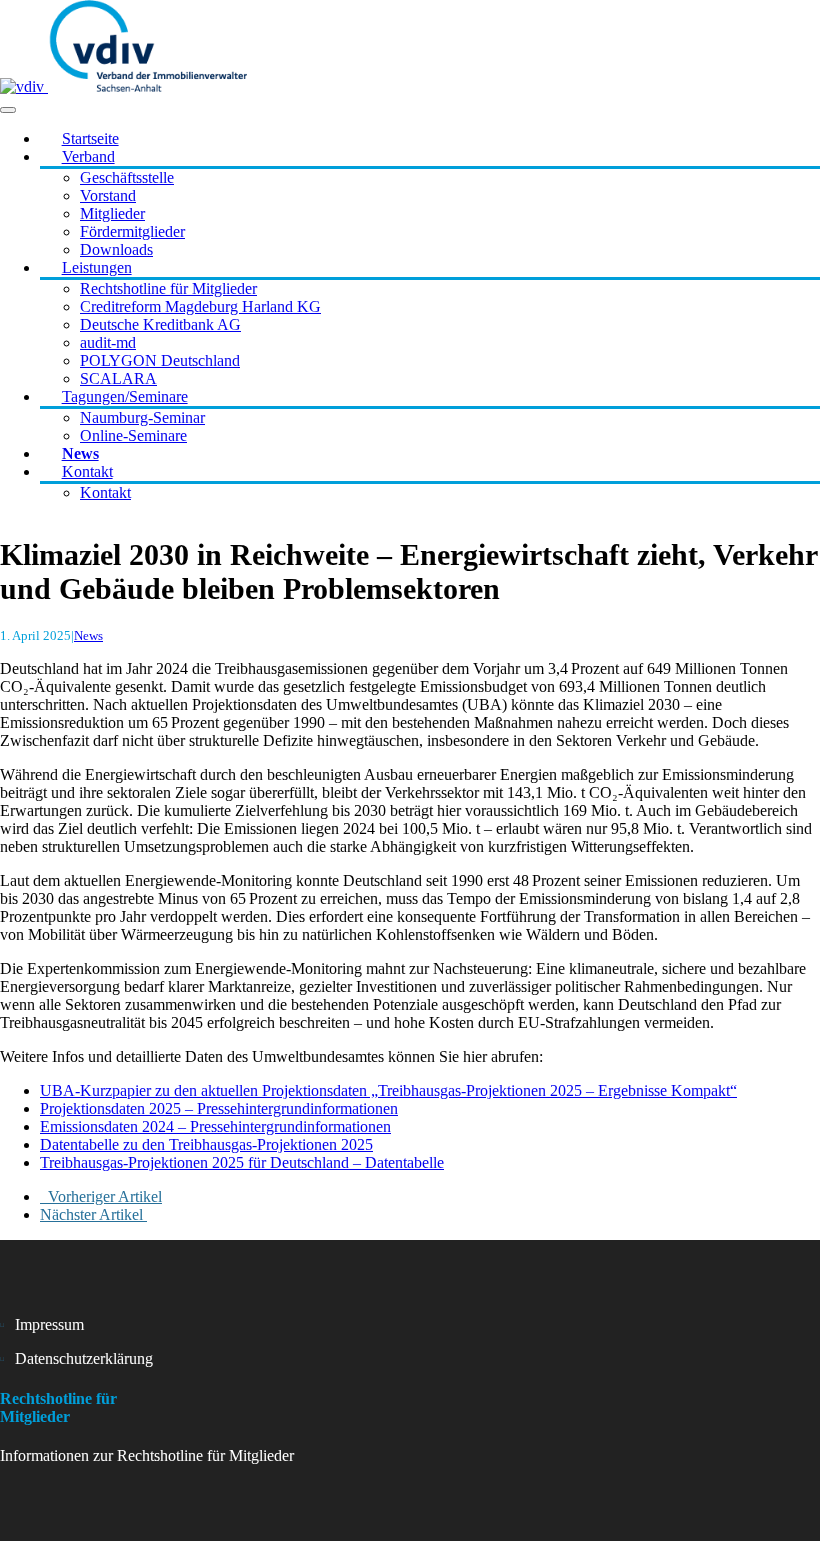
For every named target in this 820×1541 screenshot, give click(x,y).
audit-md (108, 342)
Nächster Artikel (93, 1214)
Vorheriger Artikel (101, 1196)
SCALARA (118, 378)
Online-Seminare (133, 435)
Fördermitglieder (132, 231)
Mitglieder (112, 213)
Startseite (90, 138)
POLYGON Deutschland (160, 360)
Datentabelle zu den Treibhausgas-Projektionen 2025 (206, 1144)
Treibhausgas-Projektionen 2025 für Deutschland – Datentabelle (242, 1162)
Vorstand (108, 195)
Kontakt (87, 471)
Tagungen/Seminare (125, 396)
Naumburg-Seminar (142, 417)
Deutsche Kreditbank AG (160, 324)
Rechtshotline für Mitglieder (168, 288)
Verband (88, 156)
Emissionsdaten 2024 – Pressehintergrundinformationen (215, 1126)
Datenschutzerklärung (84, 1358)
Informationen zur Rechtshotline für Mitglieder (147, 1455)
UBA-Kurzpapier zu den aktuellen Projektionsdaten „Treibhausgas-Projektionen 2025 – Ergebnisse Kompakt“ (388, 1090)
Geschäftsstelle (127, 177)
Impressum (49, 1324)
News (80, 453)
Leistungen (97, 267)
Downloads (116, 249)
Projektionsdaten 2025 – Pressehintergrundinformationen (219, 1108)
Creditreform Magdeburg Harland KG (200, 306)
